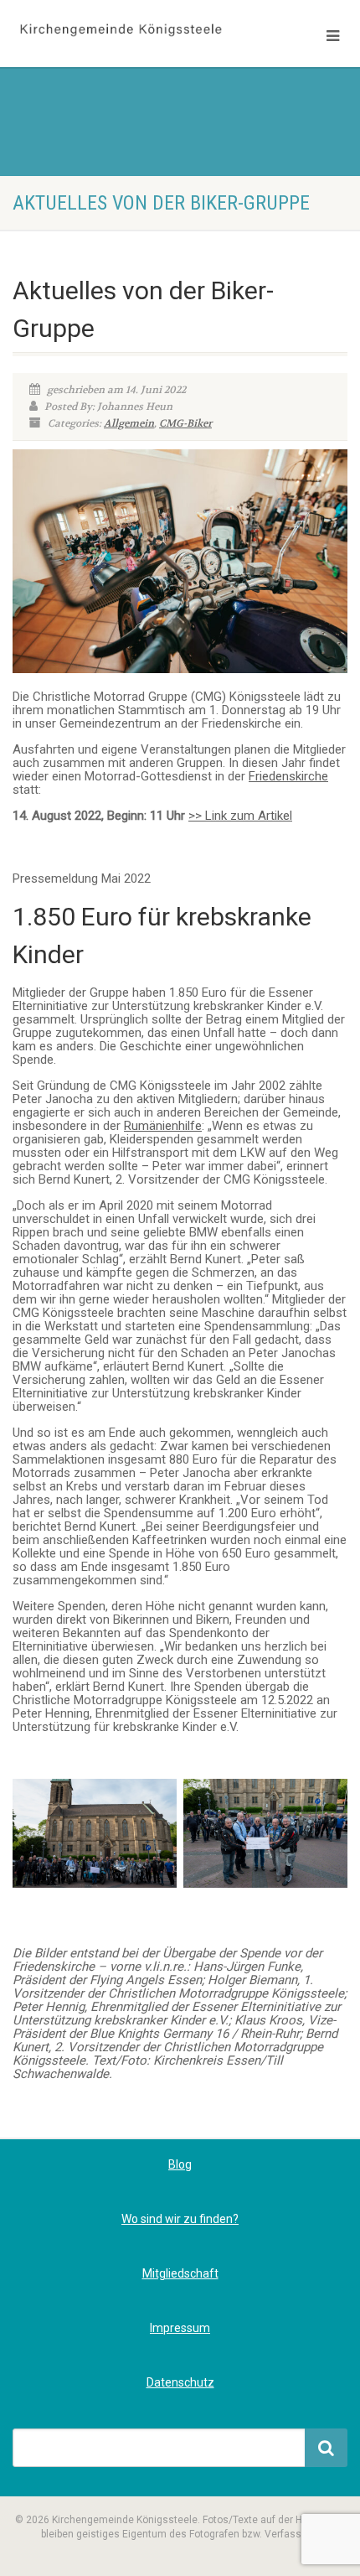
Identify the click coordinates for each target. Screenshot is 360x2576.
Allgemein (129, 423)
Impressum (180, 2328)
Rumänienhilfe (163, 1126)
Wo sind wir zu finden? (180, 2219)
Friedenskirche (288, 776)
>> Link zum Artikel (240, 816)
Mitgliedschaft (180, 2273)
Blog (180, 2164)
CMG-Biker (185, 423)
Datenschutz (180, 2382)
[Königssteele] (120, 31)
